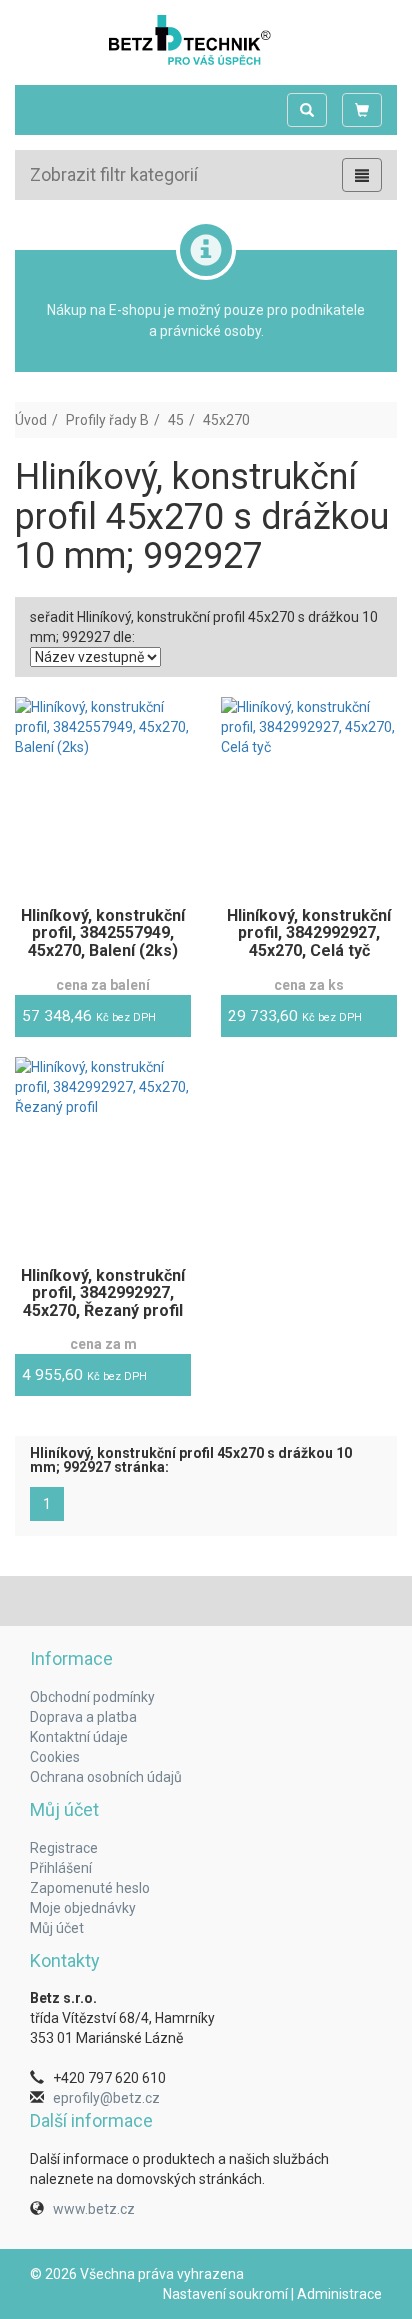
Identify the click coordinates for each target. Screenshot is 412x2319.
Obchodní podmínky (92, 1697)
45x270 (226, 420)
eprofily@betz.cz (106, 2098)
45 (176, 420)
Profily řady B (107, 420)
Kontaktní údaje (79, 1737)
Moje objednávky (83, 1908)
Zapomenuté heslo (90, 1888)
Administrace (339, 2294)
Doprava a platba (83, 1717)
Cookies (55, 1757)
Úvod (31, 420)
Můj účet (57, 1928)
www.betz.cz (94, 2209)
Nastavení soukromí (225, 2294)
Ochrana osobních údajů (106, 1777)
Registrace (64, 1848)
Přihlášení (61, 1868)
